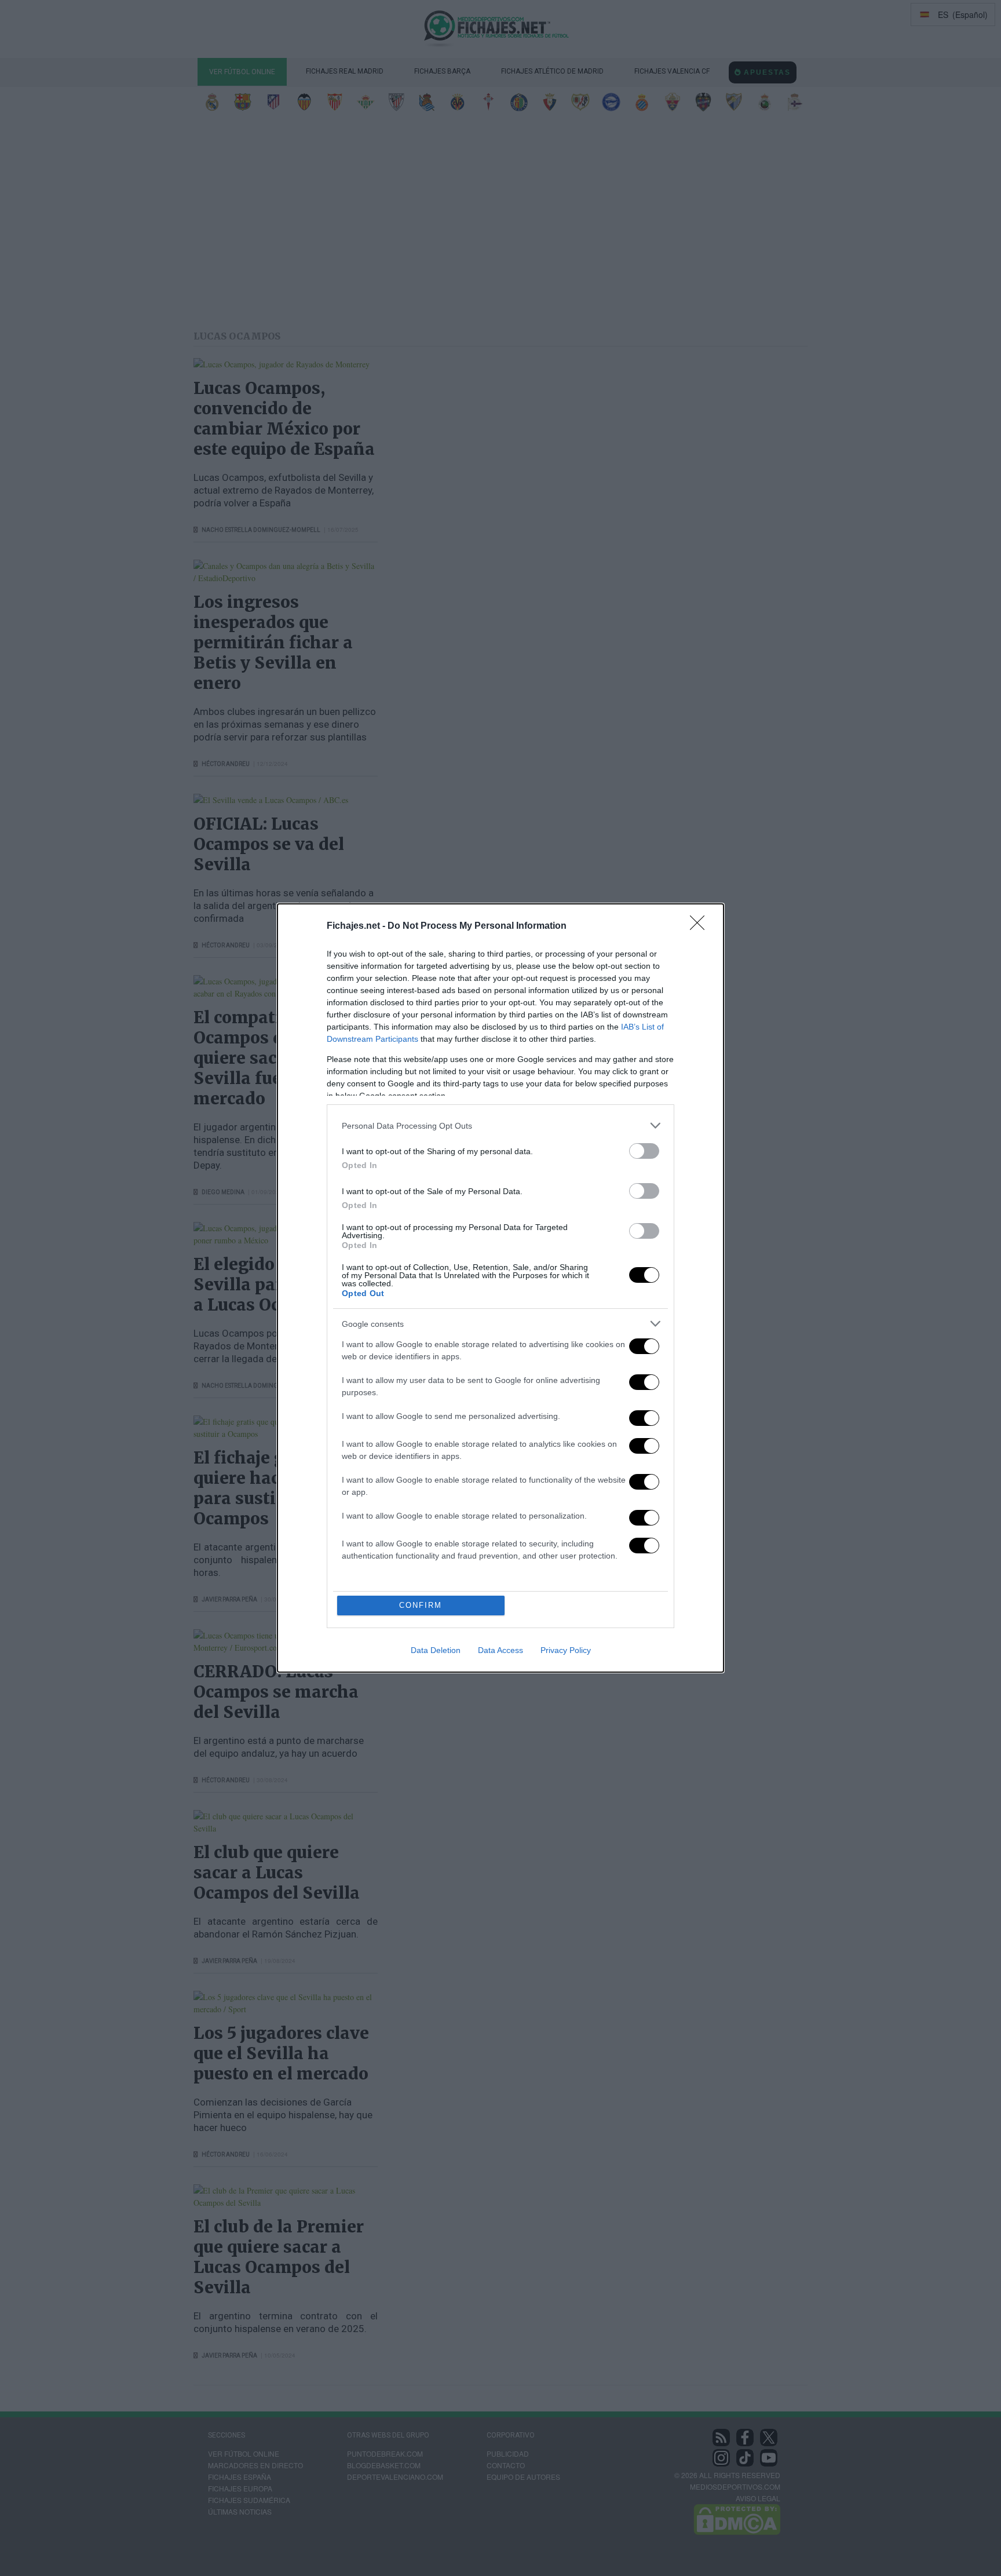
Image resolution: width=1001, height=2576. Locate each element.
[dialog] (500, 1288)
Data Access (500, 1650)
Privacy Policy (566, 1650)
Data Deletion (436, 1650)
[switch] (644, 1151)
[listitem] (500, 1125)
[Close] (701, 926)
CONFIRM (421, 1605)
